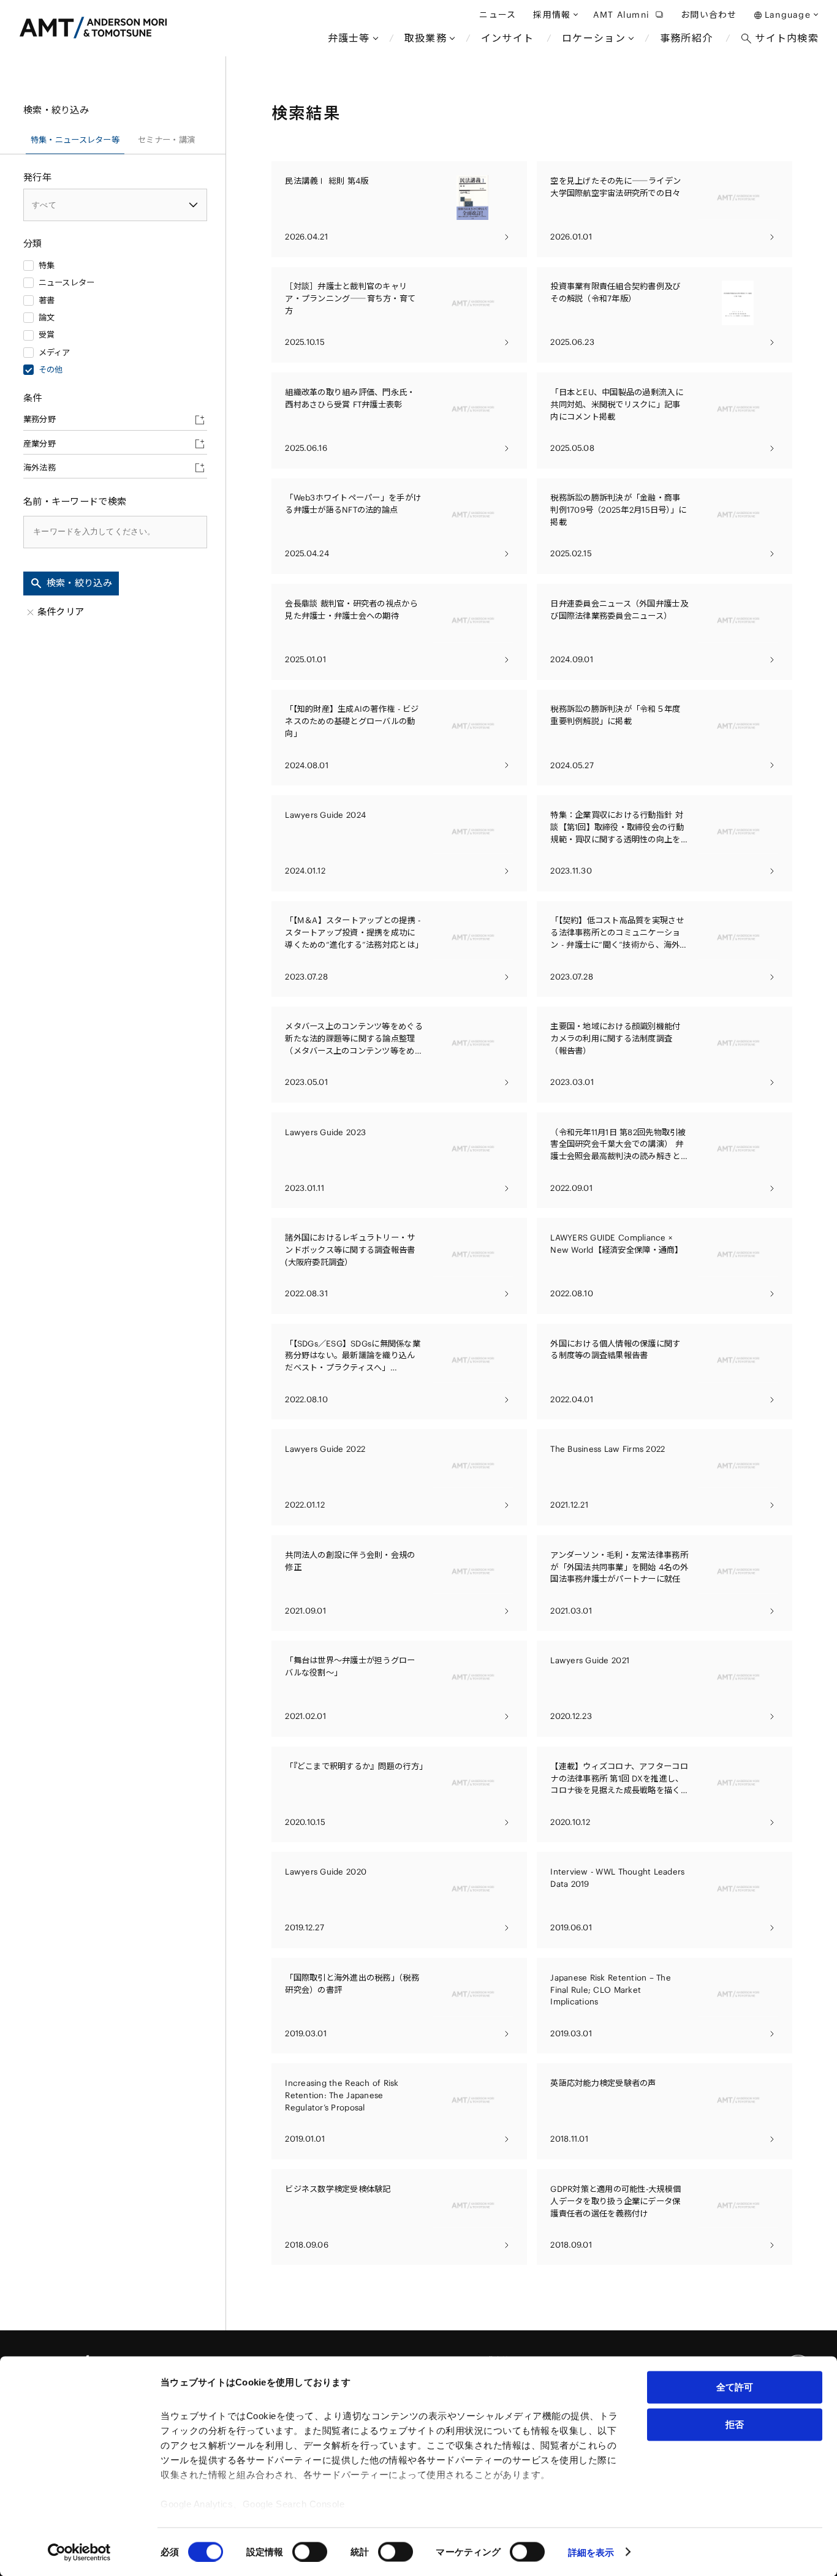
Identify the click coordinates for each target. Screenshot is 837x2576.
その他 (51, 370)
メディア (55, 353)
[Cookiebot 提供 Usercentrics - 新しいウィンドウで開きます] (79, 2552)
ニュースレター (67, 283)
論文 (47, 318)
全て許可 (735, 2387)
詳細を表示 (591, 2552)
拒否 (735, 2424)
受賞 (47, 335)
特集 (47, 266)
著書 (47, 300)
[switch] (310, 2551)
